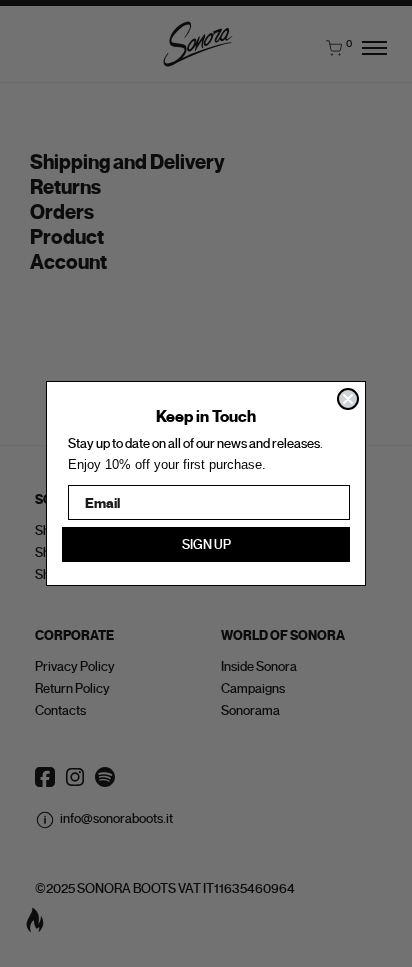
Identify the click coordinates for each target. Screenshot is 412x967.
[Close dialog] (348, 399)
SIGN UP (206, 544)
